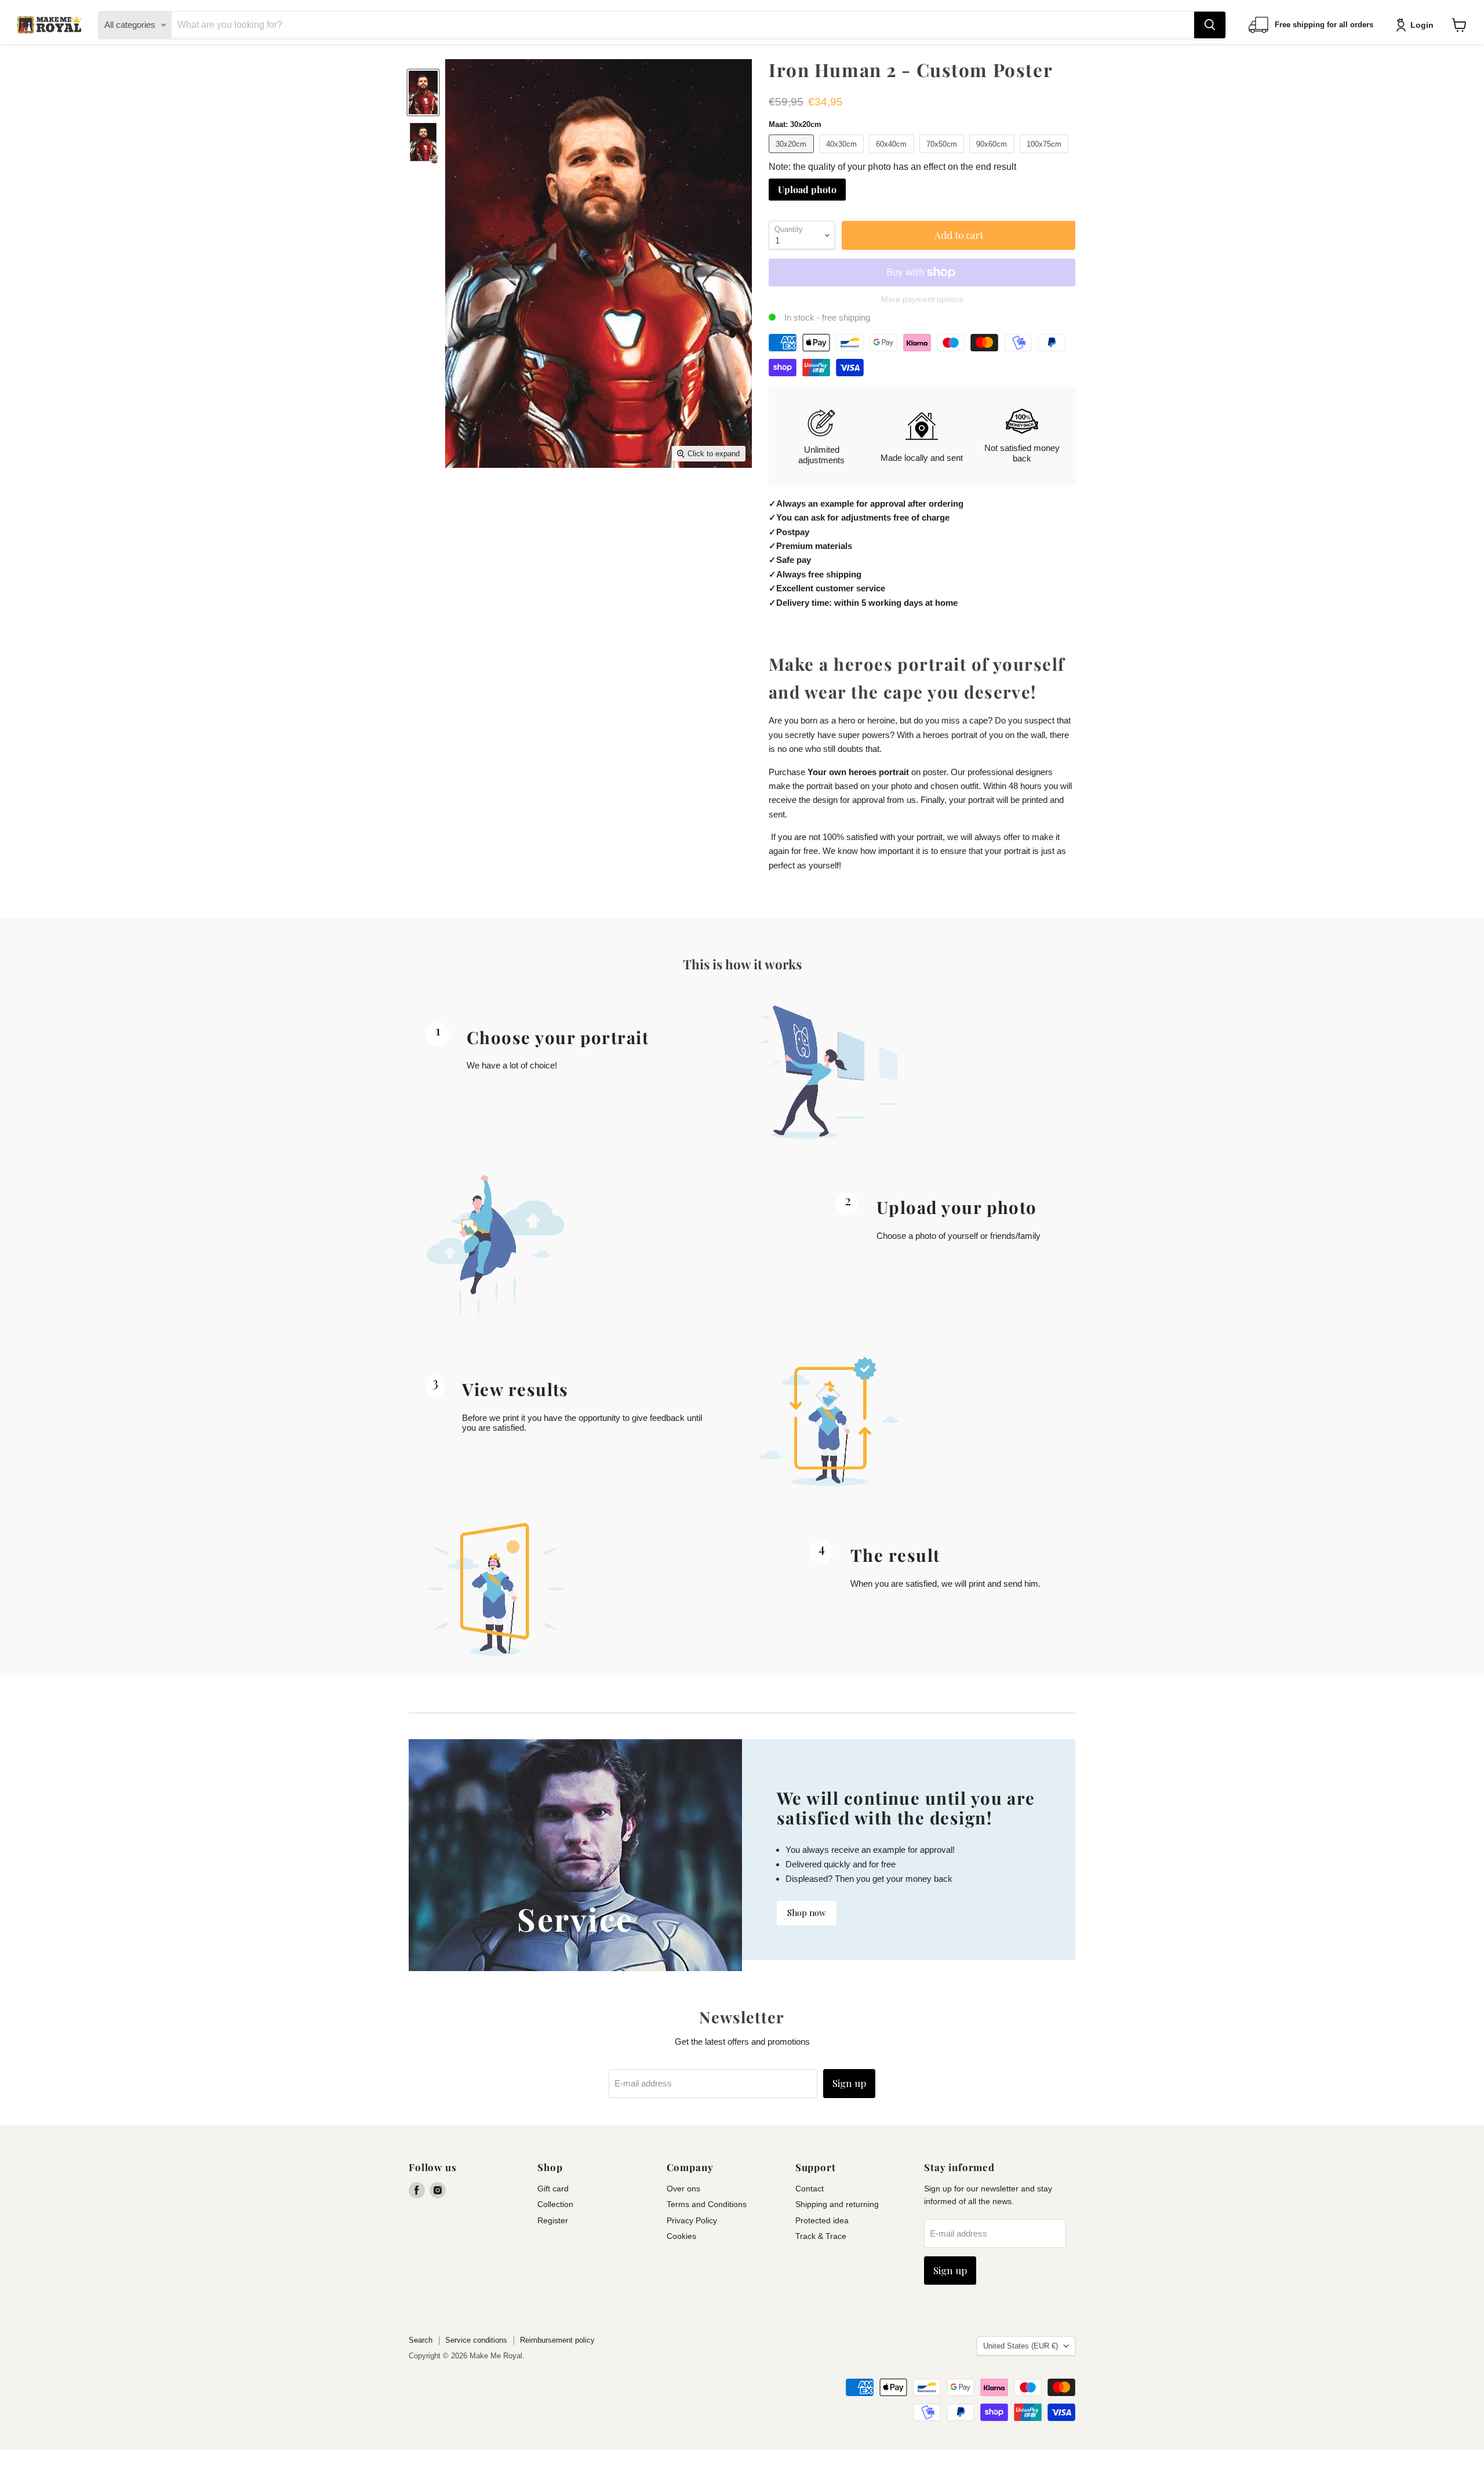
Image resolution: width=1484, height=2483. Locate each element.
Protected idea (822, 2220)
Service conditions (476, 2340)
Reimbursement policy (557, 2340)
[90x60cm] (993, 156)
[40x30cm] (843, 156)
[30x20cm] (793, 156)
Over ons (683, 2188)
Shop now (807, 1913)
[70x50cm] (943, 156)
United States (1021, 2346)
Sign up (849, 2083)
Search (421, 2340)
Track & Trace (821, 2236)
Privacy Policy (692, 2220)
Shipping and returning (837, 2204)
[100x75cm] (1046, 156)
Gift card (553, 2188)
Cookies (681, 2236)
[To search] (1210, 25)
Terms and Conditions (707, 2204)
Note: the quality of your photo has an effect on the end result (892, 167)
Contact (810, 2188)
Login (1422, 25)
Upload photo (807, 189)
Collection (555, 2204)
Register (553, 2220)
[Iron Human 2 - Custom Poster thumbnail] (423, 92)
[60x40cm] (893, 156)
